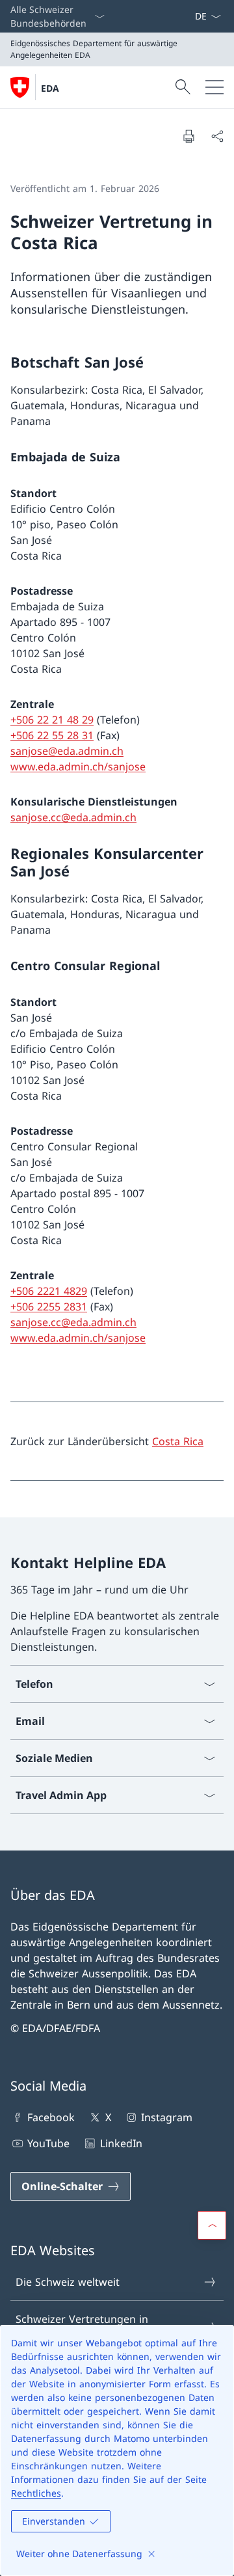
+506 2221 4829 (49, 1291)
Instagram (167, 2117)
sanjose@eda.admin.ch (67, 751)
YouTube (48, 2143)
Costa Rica (178, 1441)
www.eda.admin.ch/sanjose (78, 766)
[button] (212, 2225)
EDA (50, 88)
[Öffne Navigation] (214, 87)
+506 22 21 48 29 (52, 720)
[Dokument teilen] (217, 136)
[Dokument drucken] (188, 136)
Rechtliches (36, 2493)
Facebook (51, 2117)
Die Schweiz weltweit (68, 2282)
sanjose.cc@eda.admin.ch (73, 817)
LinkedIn (121, 2143)
